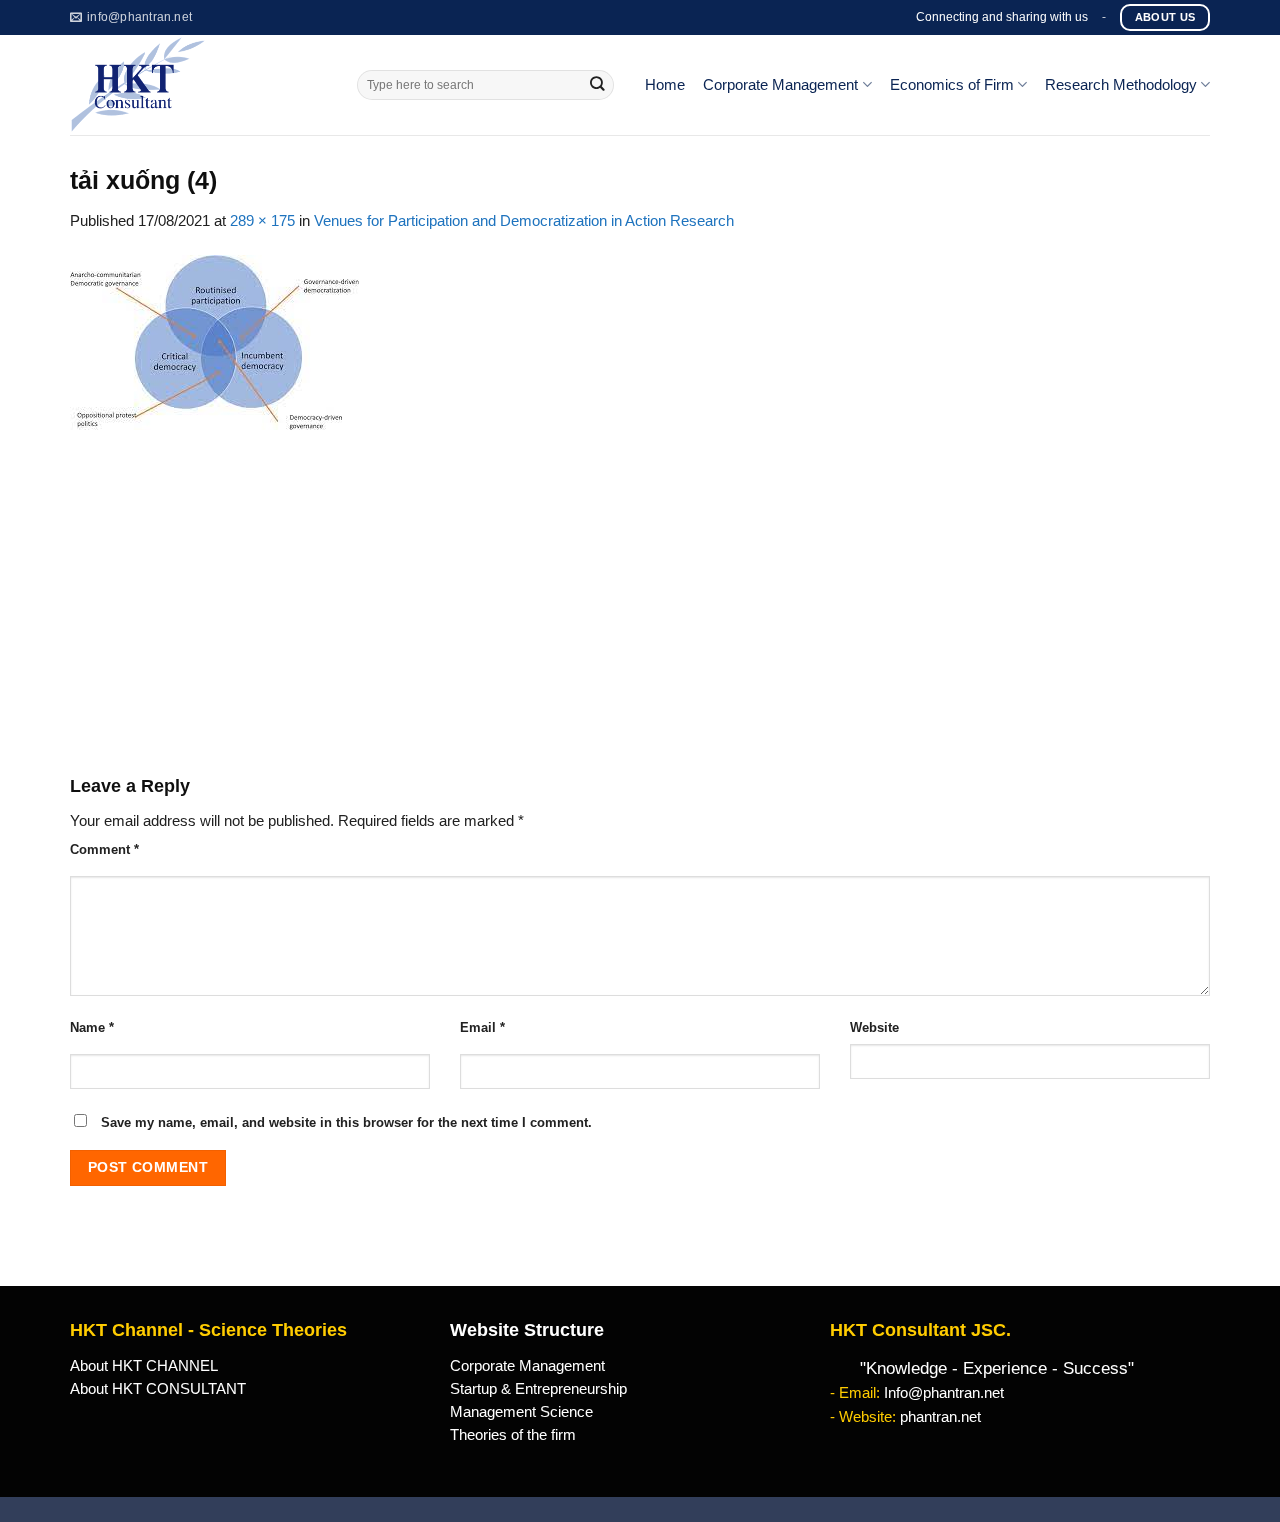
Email (482, 1027)
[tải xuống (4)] (214, 341)
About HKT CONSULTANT (158, 1389)
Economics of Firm (952, 85)
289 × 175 (262, 221)
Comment (104, 849)
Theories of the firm (513, 1435)
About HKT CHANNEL (144, 1366)
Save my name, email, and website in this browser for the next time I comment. (346, 1122)
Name (92, 1027)
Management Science (521, 1412)
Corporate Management (780, 85)
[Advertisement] (640, 602)
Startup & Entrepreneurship (538, 1389)
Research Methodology (1121, 85)
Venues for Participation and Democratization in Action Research (524, 221)
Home (665, 85)
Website (874, 1027)
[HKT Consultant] (198, 85)
